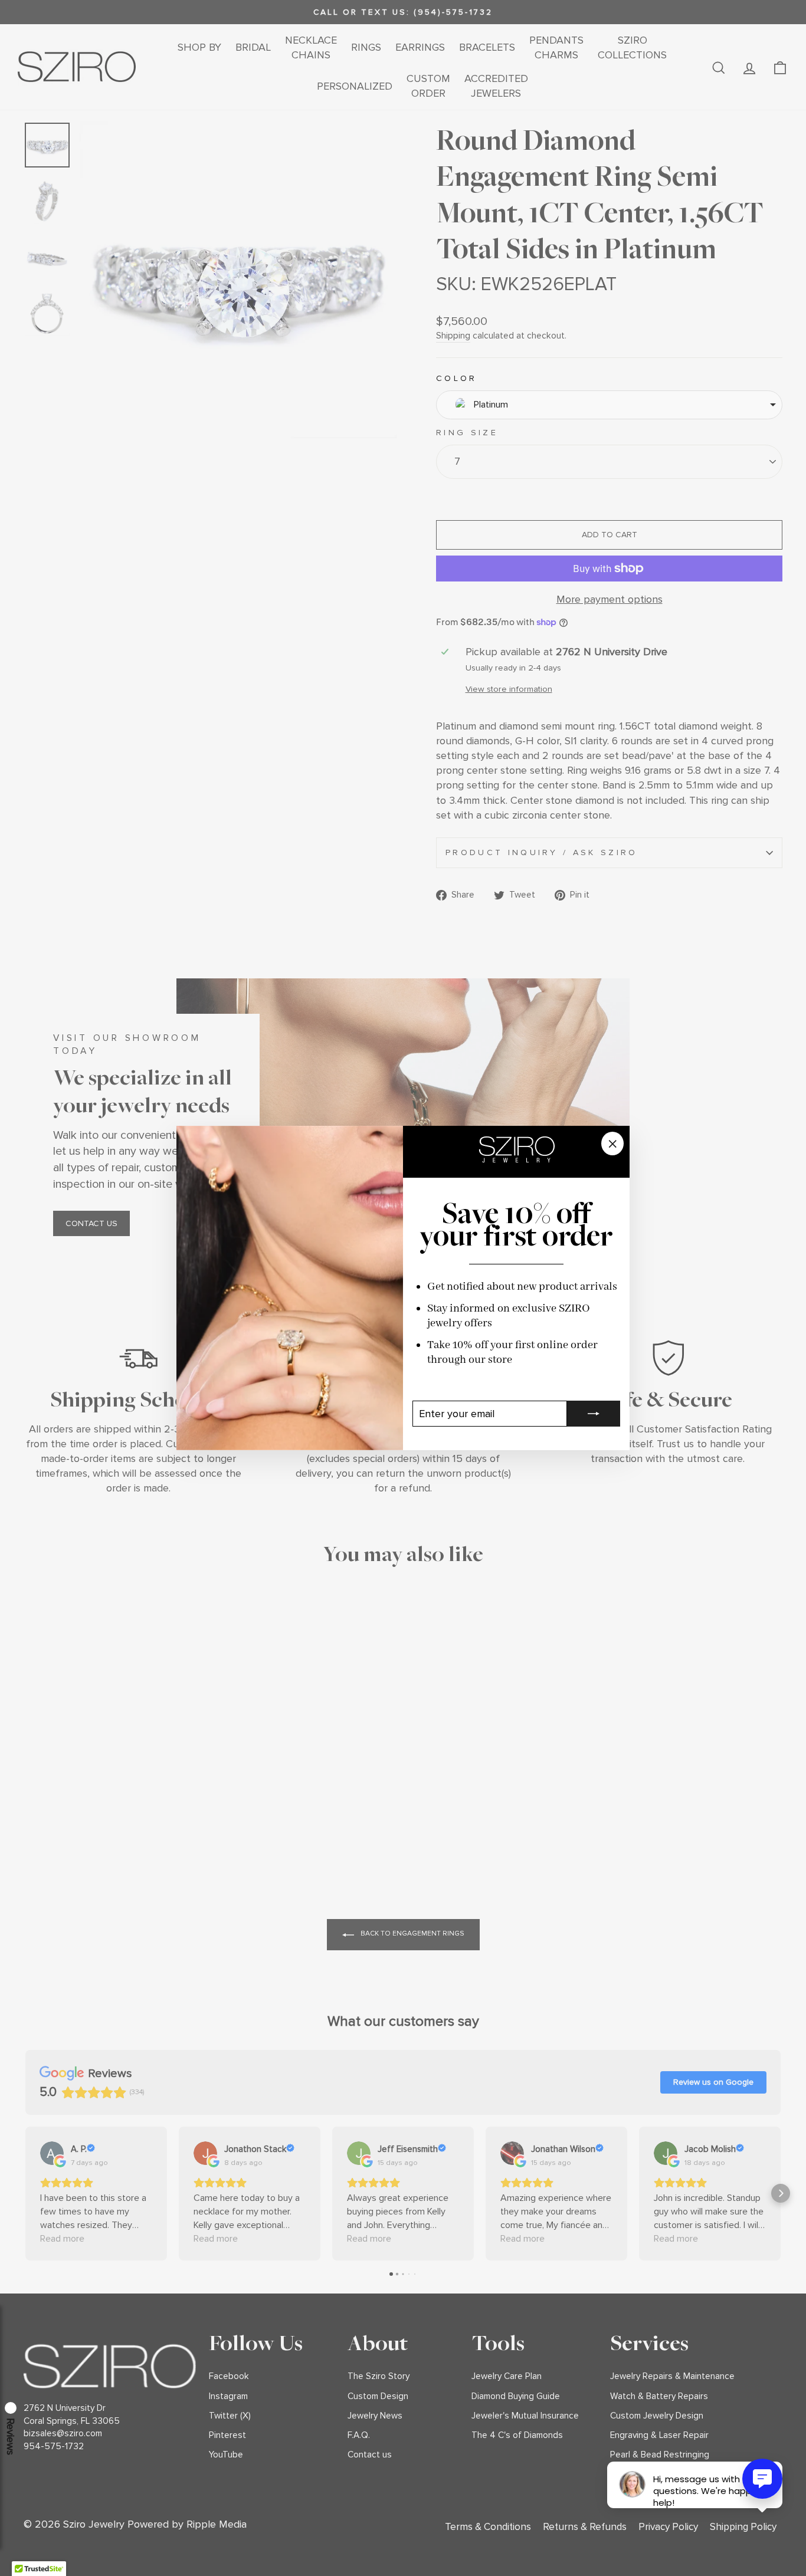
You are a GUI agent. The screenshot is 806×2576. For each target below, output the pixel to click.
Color (457, 378)
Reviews (11, 2437)
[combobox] (609, 405)
